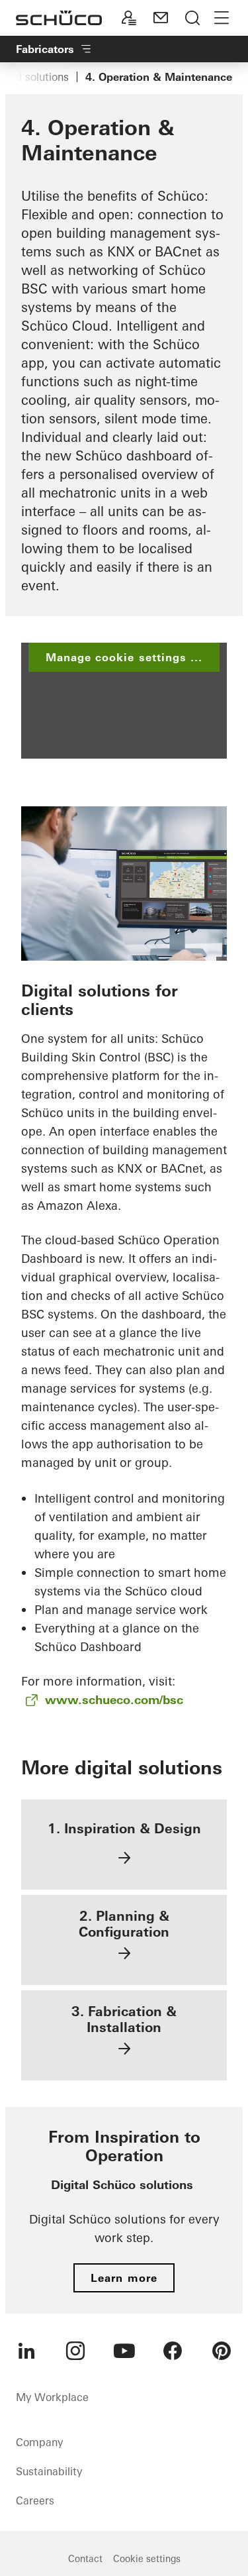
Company (39, 2442)
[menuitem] (26, 2351)
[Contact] (161, 18)
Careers (35, 2500)
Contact (85, 2559)
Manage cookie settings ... (124, 657)
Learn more (124, 2278)
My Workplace (52, 2397)
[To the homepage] (59, 18)
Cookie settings (147, 2559)
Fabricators (45, 49)
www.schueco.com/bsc (114, 1700)
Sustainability (49, 2471)
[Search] (192, 18)
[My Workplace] (129, 18)
